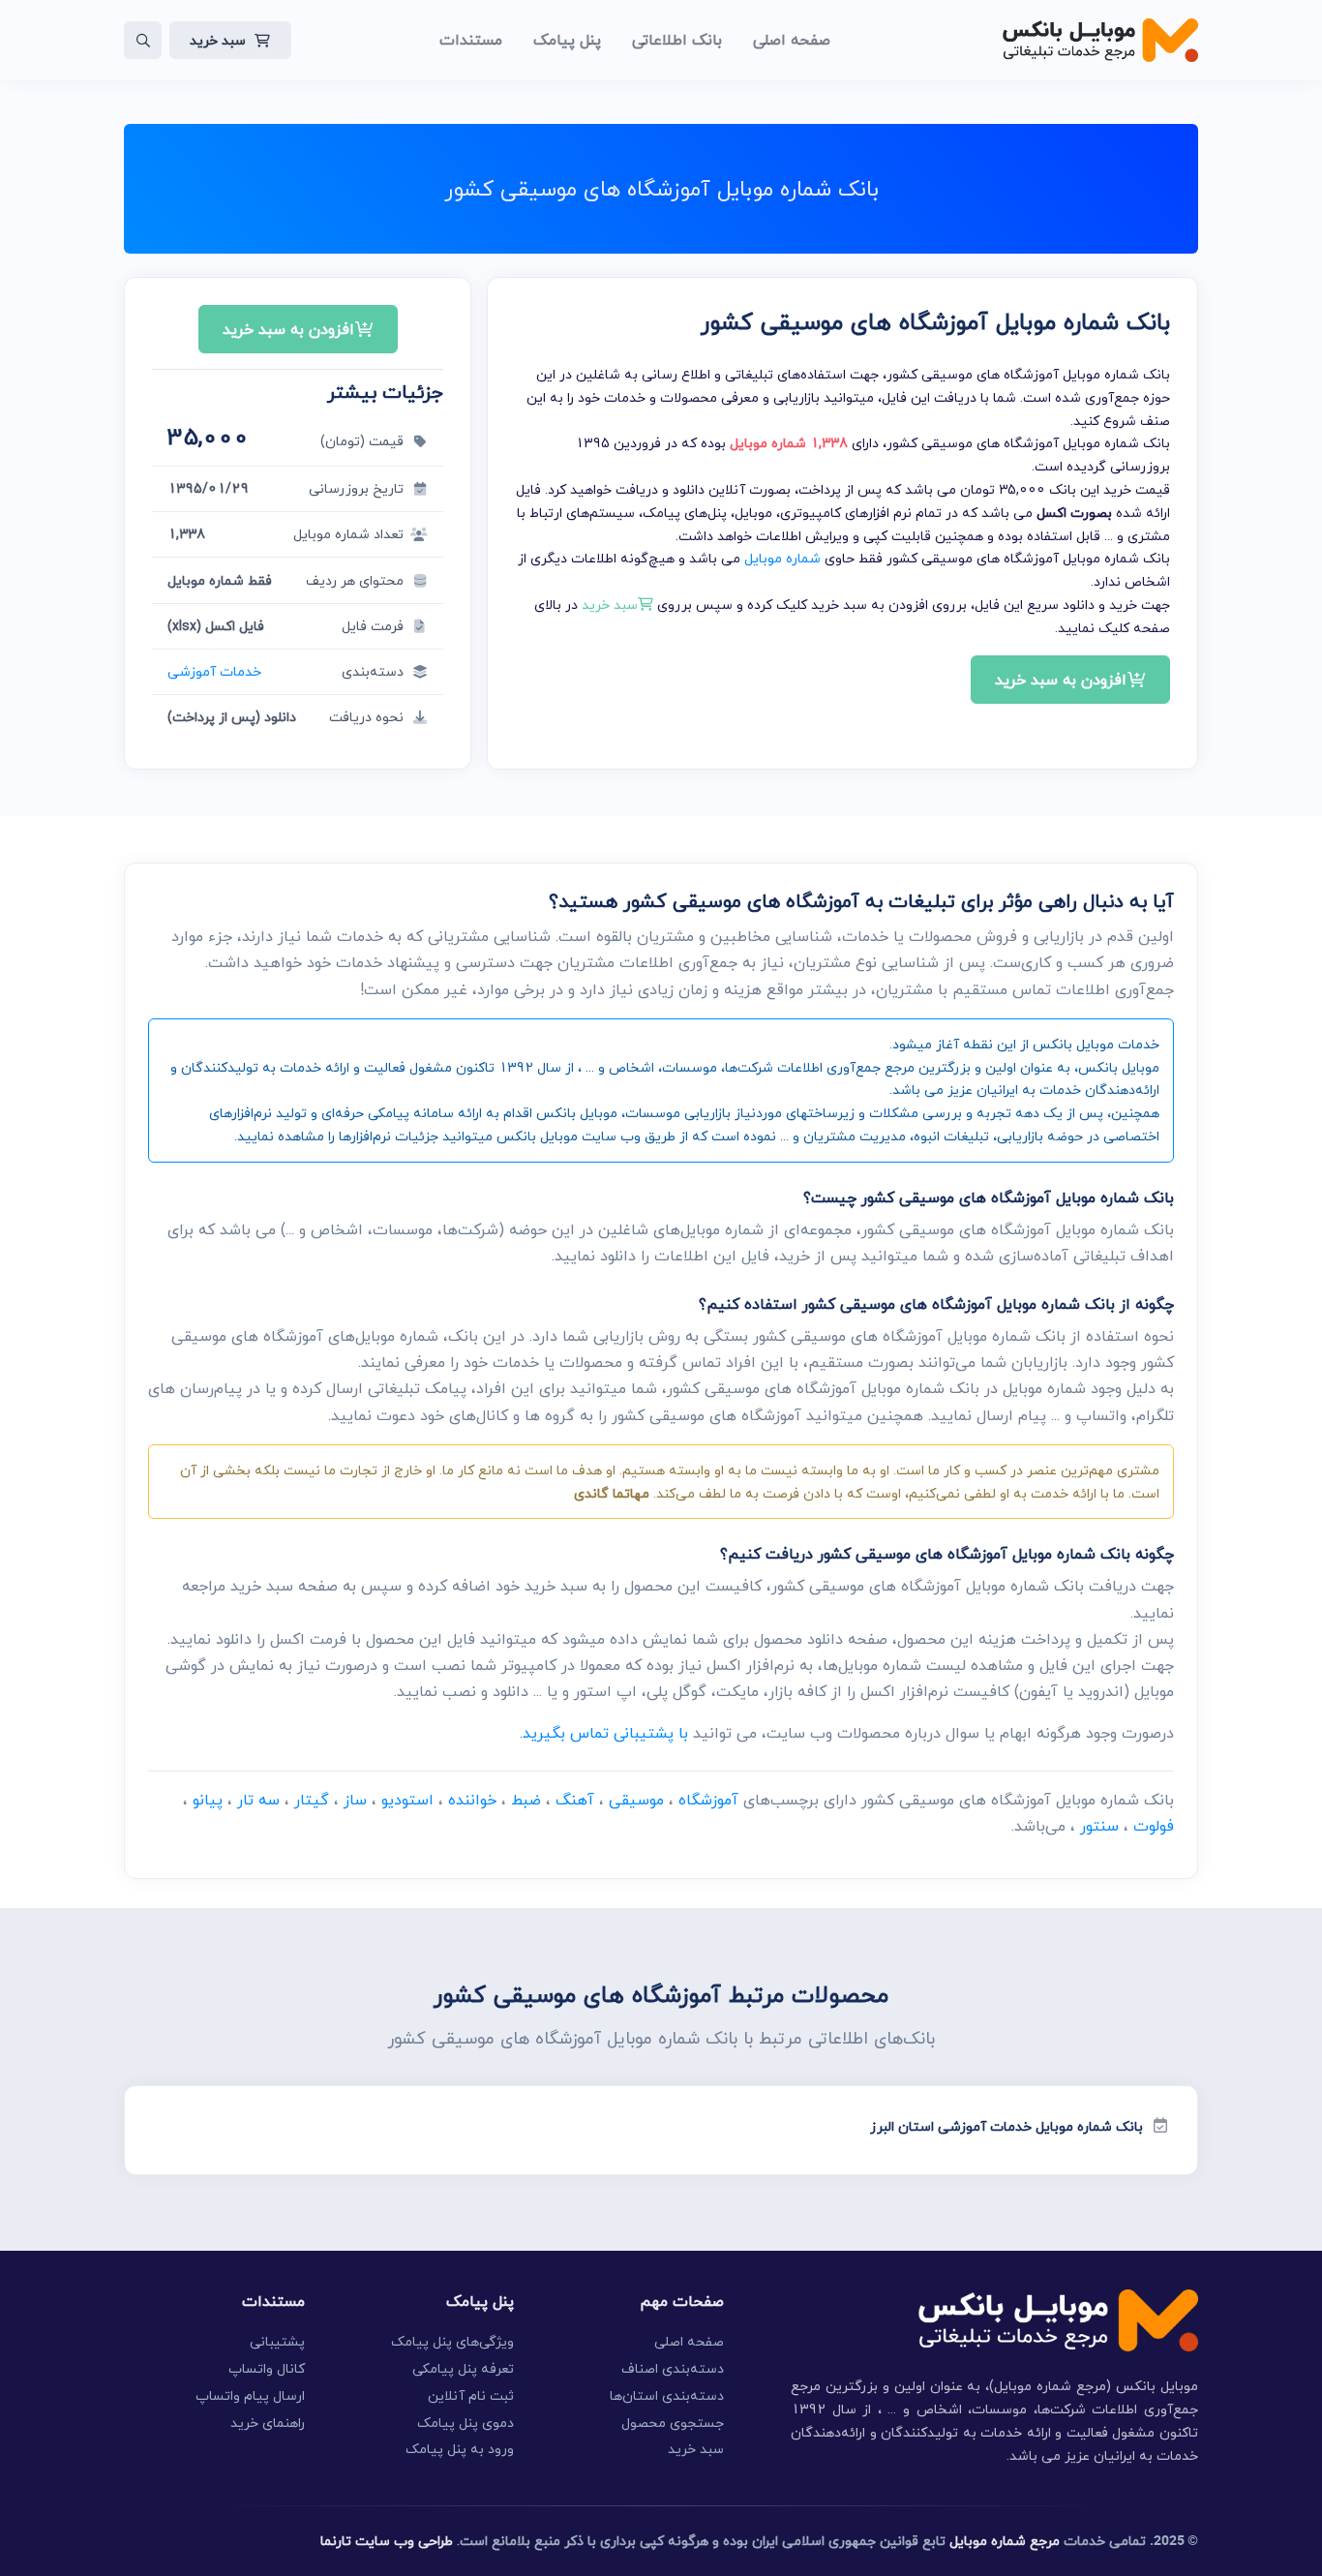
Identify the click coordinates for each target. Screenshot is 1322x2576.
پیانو (208, 1800)
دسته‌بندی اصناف (673, 2368)
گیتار (312, 1800)
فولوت (1154, 1826)
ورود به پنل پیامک (460, 2449)
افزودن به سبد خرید (1061, 680)
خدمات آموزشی (214, 671)
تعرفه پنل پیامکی (463, 2368)
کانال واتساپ (267, 2368)
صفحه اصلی (689, 2341)
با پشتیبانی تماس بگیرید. (604, 1733)
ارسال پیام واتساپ (250, 2395)
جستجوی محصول (673, 2423)
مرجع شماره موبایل (1005, 2541)
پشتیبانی (277, 2341)
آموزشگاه (708, 1800)
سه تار (258, 1800)
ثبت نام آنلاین (471, 2395)
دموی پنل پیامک (466, 2423)
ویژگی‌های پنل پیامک (452, 2341)
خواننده (472, 1800)
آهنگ (575, 1800)
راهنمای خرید (268, 2423)
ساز (355, 1800)
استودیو (407, 1800)
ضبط (526, 1800)
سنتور (1099, 1826)
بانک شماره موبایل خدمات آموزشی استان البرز (1007, 2126)
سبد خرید (218, 40)
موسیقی (636, 1800)
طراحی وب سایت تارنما (387, 2541)
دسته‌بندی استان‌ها (667, 2395)
